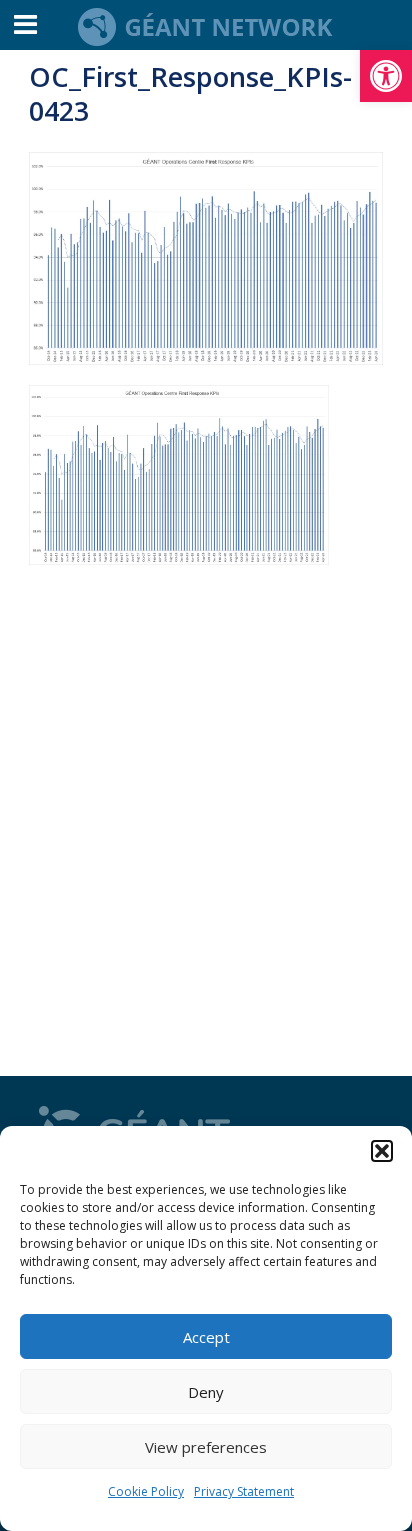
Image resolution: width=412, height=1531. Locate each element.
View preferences (206, 1447)
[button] (386, 76)
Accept (206, 1337)
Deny (206, 1392)
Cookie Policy (146, 1491)
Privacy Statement (244, 1491)
